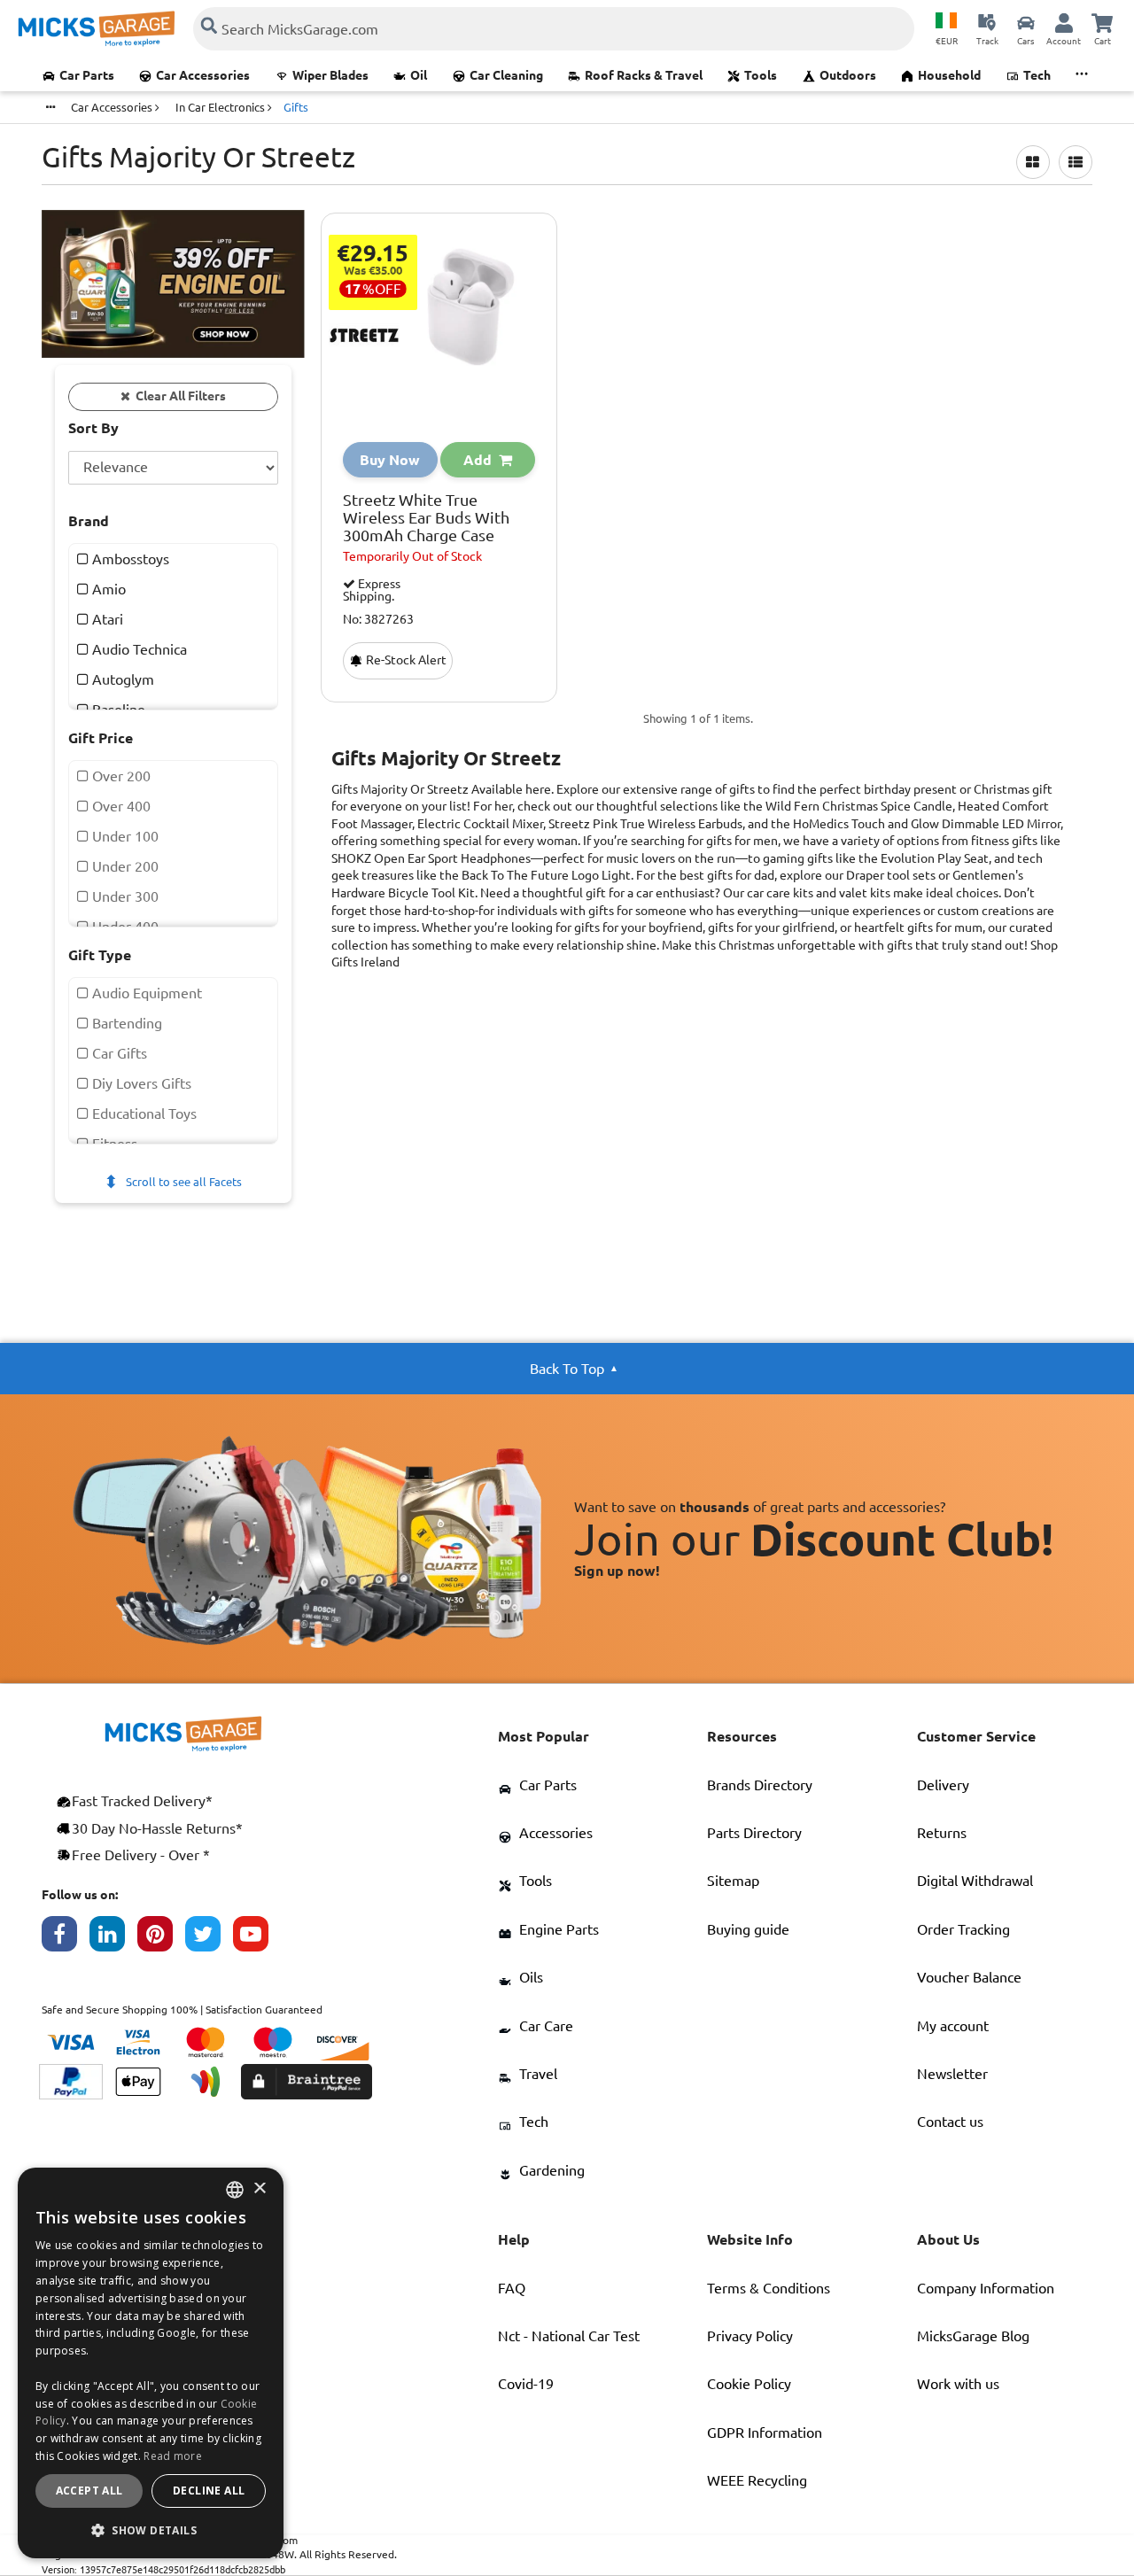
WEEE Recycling (757, 2480)
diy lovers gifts (140, 1083)
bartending (125, 1023)
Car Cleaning (506, 75)
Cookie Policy (749, 2384)
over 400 (120, 806)
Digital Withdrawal (975, 1881)
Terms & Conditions (769, 2288)
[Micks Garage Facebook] (66, 1938)
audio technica (138, 649)
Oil (419, 75)
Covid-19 (526, 2384)
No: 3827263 (378, 620)
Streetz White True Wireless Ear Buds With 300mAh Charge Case (426, 518)
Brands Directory (760, 1785)
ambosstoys (129, 559)
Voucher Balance (969, 1977)
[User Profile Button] (1064, 22)
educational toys (143, 1113)
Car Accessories (203, 75)
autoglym (121, 679)
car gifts (118, 1053)
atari (106, 619)
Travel (538, 2074)
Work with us (958, 2384)
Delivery (943, 1785)
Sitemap (733, 1881)
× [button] (259, 2189)
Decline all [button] (209, 2491)
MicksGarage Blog (973, 2336)
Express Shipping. (372, 590)
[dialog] (151, 2363)
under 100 (124, 836)
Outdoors (848, 75)
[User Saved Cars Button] (1026, 22)
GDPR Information (765, 2432)
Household (949, 75)
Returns (942, 1833)
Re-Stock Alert (405, 660)
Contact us (950, 2122)
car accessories (113, 107)
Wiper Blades (330, 75)
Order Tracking (963, 1929)
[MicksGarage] (97, 29)
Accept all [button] (89, 2491)
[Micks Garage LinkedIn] (113, 1938)
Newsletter (952, 2074)
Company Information (986, 2288)
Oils (531, 1977)
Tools (761, 75)
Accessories (556, 1833)
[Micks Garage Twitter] (209, 1938)
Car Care (546, 2026)
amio (107, 589)
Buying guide (748, 1929)
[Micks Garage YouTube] (257, 1938)
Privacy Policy (750, 2336)
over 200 (120, 776)
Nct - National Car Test (569, 2336)
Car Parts (87, 75)
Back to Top (567, 1369)
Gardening (552, 2170)
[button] (151, 2530)
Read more (173, 2456)
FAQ (512, 2288)
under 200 (124, 866)
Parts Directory (754, 1833)
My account (953, 2026)
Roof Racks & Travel (644, 75)
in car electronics (221, 107)
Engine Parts (559, 1929)
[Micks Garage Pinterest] (161, 1938)
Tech (1037, 75)
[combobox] (235, 2190)
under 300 (124, 896)
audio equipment (145, 993)
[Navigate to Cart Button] (1102, 22)
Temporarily (412, 556)
